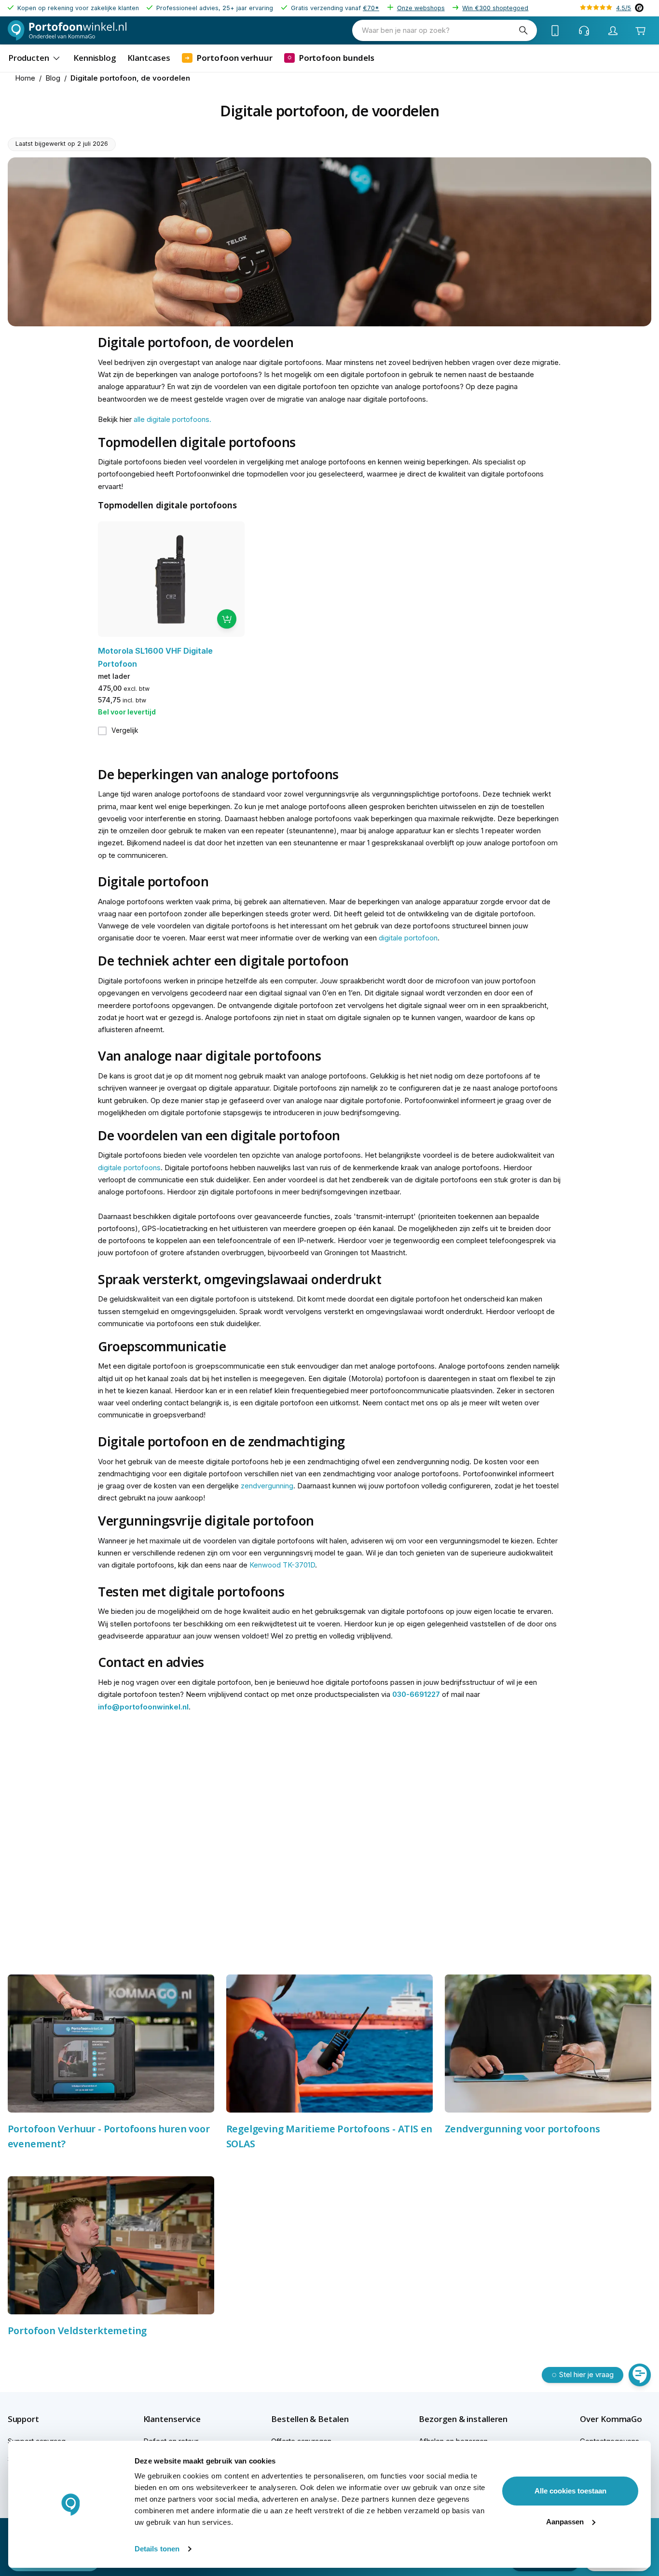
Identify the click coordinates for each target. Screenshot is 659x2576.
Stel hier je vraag (586, 2375)
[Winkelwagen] (640, 31)
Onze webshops (421, 8)
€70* (371, 8)
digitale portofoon (408, 938)
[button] (40, 2419)
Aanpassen (565, 2522)
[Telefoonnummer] (555, 30)
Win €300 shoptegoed (495, 8)
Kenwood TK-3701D (282, 1565)
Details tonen (157, 2549)
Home (25, 78)
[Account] (613, 30)
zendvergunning (267, 1486)
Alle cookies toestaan (570, 2491)
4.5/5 (624, 8)
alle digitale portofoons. (172, 420)
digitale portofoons (129, 1168)
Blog (53, 78)
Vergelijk (125, 730)
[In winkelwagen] (227, 619)
